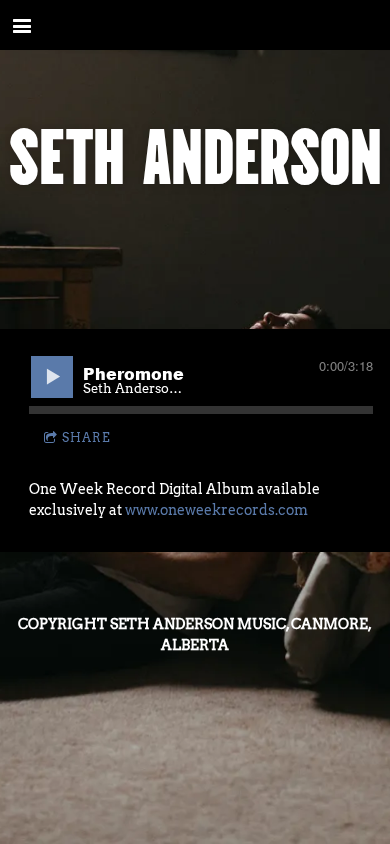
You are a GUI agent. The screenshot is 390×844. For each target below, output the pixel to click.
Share (86, 437)
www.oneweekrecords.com (216, 510)
